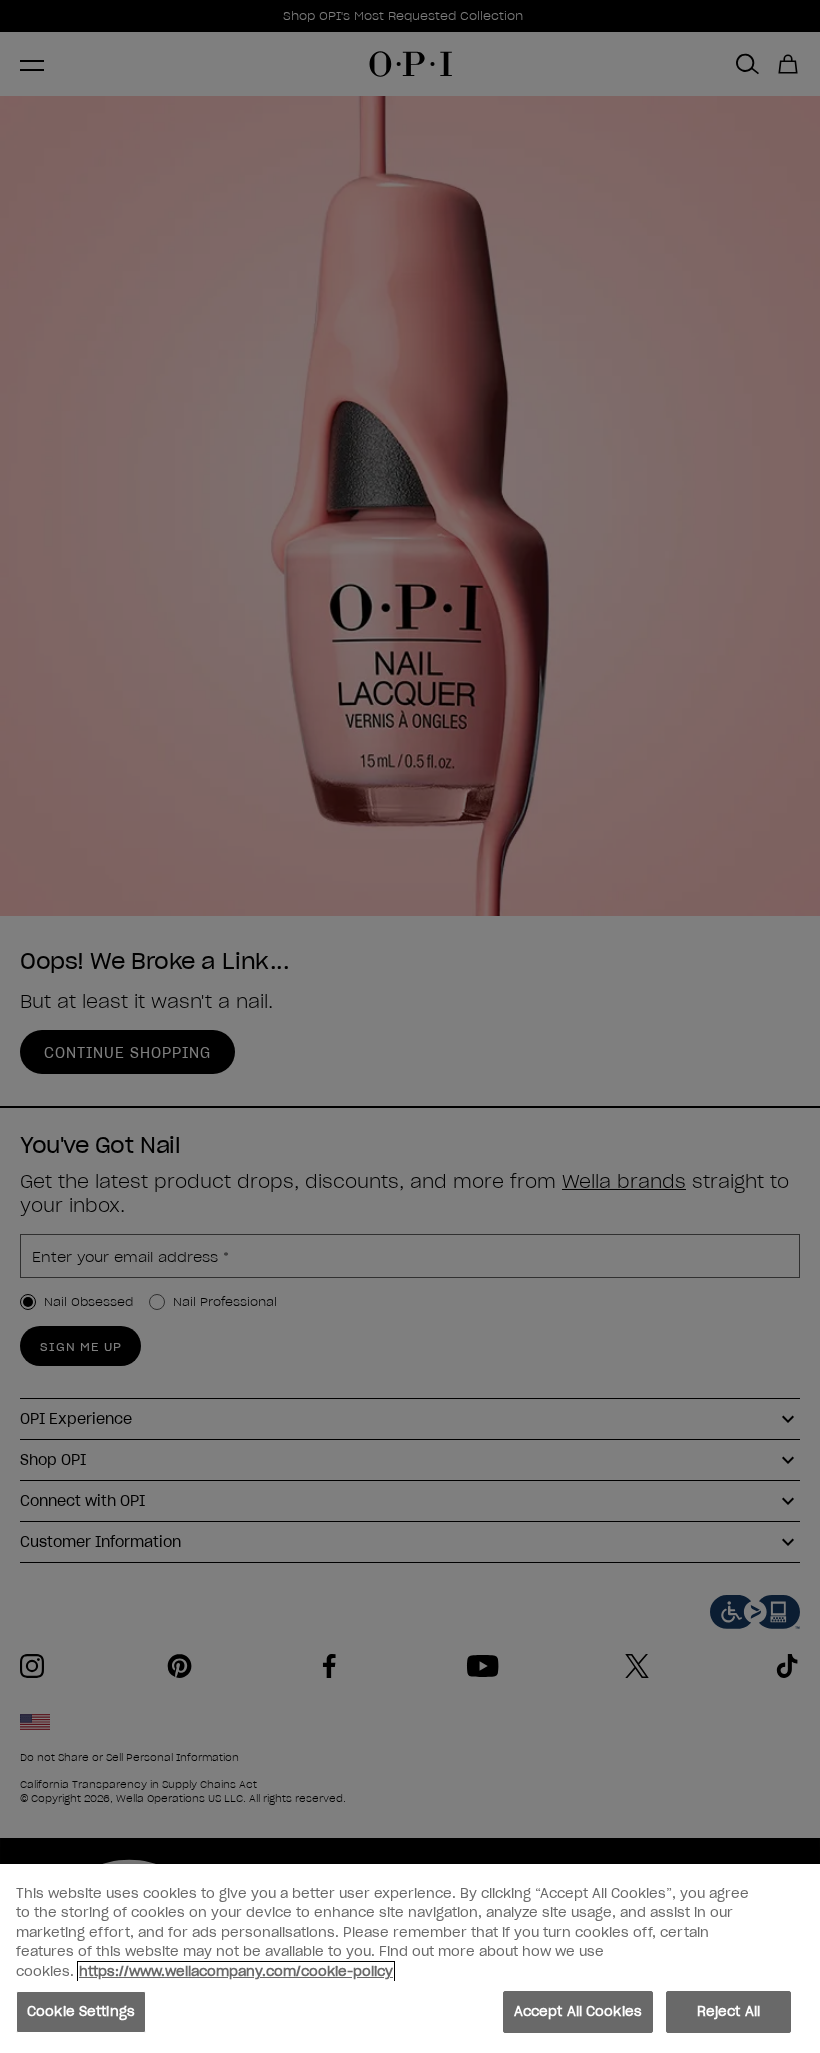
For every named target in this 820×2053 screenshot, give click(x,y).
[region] (410, 1958)
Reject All (728, 2011)
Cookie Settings (81, 2011)
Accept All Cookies (578, 2011)
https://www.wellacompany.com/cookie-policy (236, 1971)
